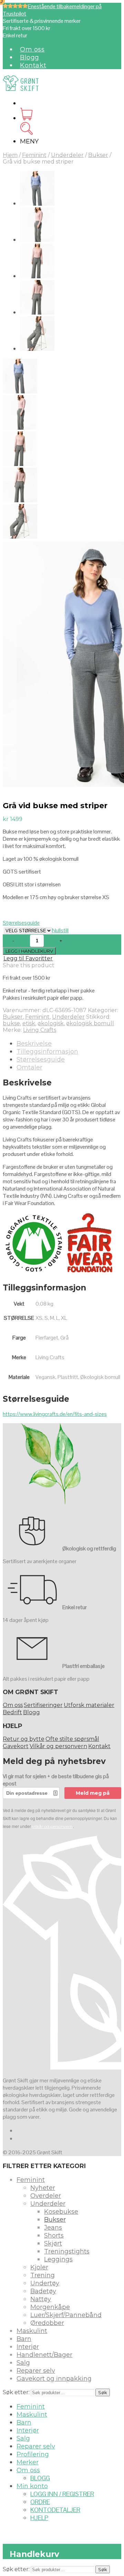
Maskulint (32, 2331)
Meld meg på (93, 1793)
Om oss (32, 49)
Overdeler (46, 2196)
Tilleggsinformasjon (47, 1052)
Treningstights (67, 2251)
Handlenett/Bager (44, 2355)
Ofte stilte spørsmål (72, 1739)
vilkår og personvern (52, 1826)
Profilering (33, 2454)
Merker (28, 2462)
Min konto (32, 2486)
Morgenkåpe (50, 2307)
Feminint (34, 155)
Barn (24, 2339)
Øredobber (47, 2323)
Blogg (30, 57)
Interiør (28, 2347)
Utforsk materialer (89, 1705)
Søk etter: (16, 2392)
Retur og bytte (24, 1739)
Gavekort (16, 1746)
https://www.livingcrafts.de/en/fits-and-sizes (55, 1414)
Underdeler (67, 155)
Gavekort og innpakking (54, 2379)
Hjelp (39, 2518)
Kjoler (39, 2267)
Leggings (58, 2259)
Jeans (53, 2228)
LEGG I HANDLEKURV (29, 951)
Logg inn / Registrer (62, 2494)
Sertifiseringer (43, 1705)
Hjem (10, 155)
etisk (29, 1023)
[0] (26, 118)
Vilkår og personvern (58, 1746)
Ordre (40, 2502)
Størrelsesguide (21, 923)
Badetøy (43, 2291)
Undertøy (45, 2283)
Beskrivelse (34, 1044)
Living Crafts (40, 1030)
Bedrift (12, 1712)
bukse (11, 1023)
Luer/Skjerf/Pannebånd (66, 2315)
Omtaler (29, 1067)
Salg (23, 2363)
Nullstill (60, 930)
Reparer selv (36, 2371)
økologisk (51, 1023)
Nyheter (43, 2188)
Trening (43, 2275)
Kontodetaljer (55, 2510)
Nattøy (41, 2299)
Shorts (54, 2236)
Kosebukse (61, 2212)
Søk (103, 2392)
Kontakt (33, 65)
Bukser (98, 155)
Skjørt (53, 2243)
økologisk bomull (90, 1023)
